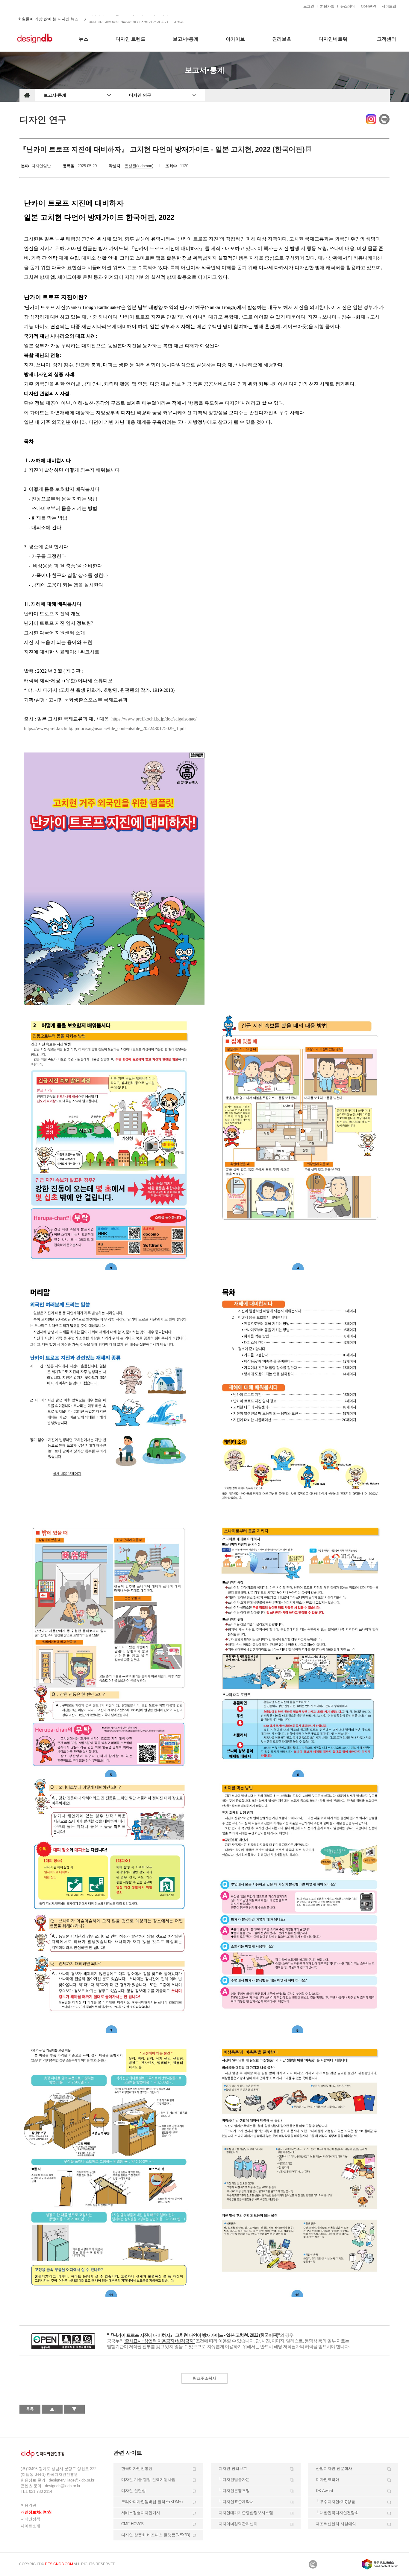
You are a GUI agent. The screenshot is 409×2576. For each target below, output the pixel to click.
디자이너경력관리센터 (238, 2524)
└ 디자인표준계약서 (236, 2502)
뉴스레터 (348, 6)
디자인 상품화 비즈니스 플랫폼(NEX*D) (156, 2535)
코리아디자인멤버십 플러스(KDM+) (152, 2502)
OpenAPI (368, 6)
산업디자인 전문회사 (334, 2468)
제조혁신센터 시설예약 (336, 2524)
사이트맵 (389, 6)
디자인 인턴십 (134, 2491)
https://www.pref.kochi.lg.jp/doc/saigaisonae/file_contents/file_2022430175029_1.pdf (105, 728)
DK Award (324, 2491)
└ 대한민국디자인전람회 (337, 2513)
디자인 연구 (140, 95)
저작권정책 (30, 2519)
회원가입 (327, 6)
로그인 (309, 6)
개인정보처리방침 (36, 2512)
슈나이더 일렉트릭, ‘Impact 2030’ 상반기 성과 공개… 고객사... (138, 19)
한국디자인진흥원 (32, 6)
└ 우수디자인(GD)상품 (335, 2502)
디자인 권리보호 (233, 2468)
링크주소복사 (205, 2378)
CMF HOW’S (132, 2524)
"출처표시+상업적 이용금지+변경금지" (159, 2341)
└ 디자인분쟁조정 (234, 2491)
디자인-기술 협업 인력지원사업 (148, 2480)
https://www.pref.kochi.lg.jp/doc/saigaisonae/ (154, 719)
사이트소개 (30, 2526)
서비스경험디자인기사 (141, 2513)
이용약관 (28, 2505)
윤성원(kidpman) (139, 166)
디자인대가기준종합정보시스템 (246, 2513)
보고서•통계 (55, 95)
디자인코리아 (328, 2480)
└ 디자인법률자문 (234, 2480)
